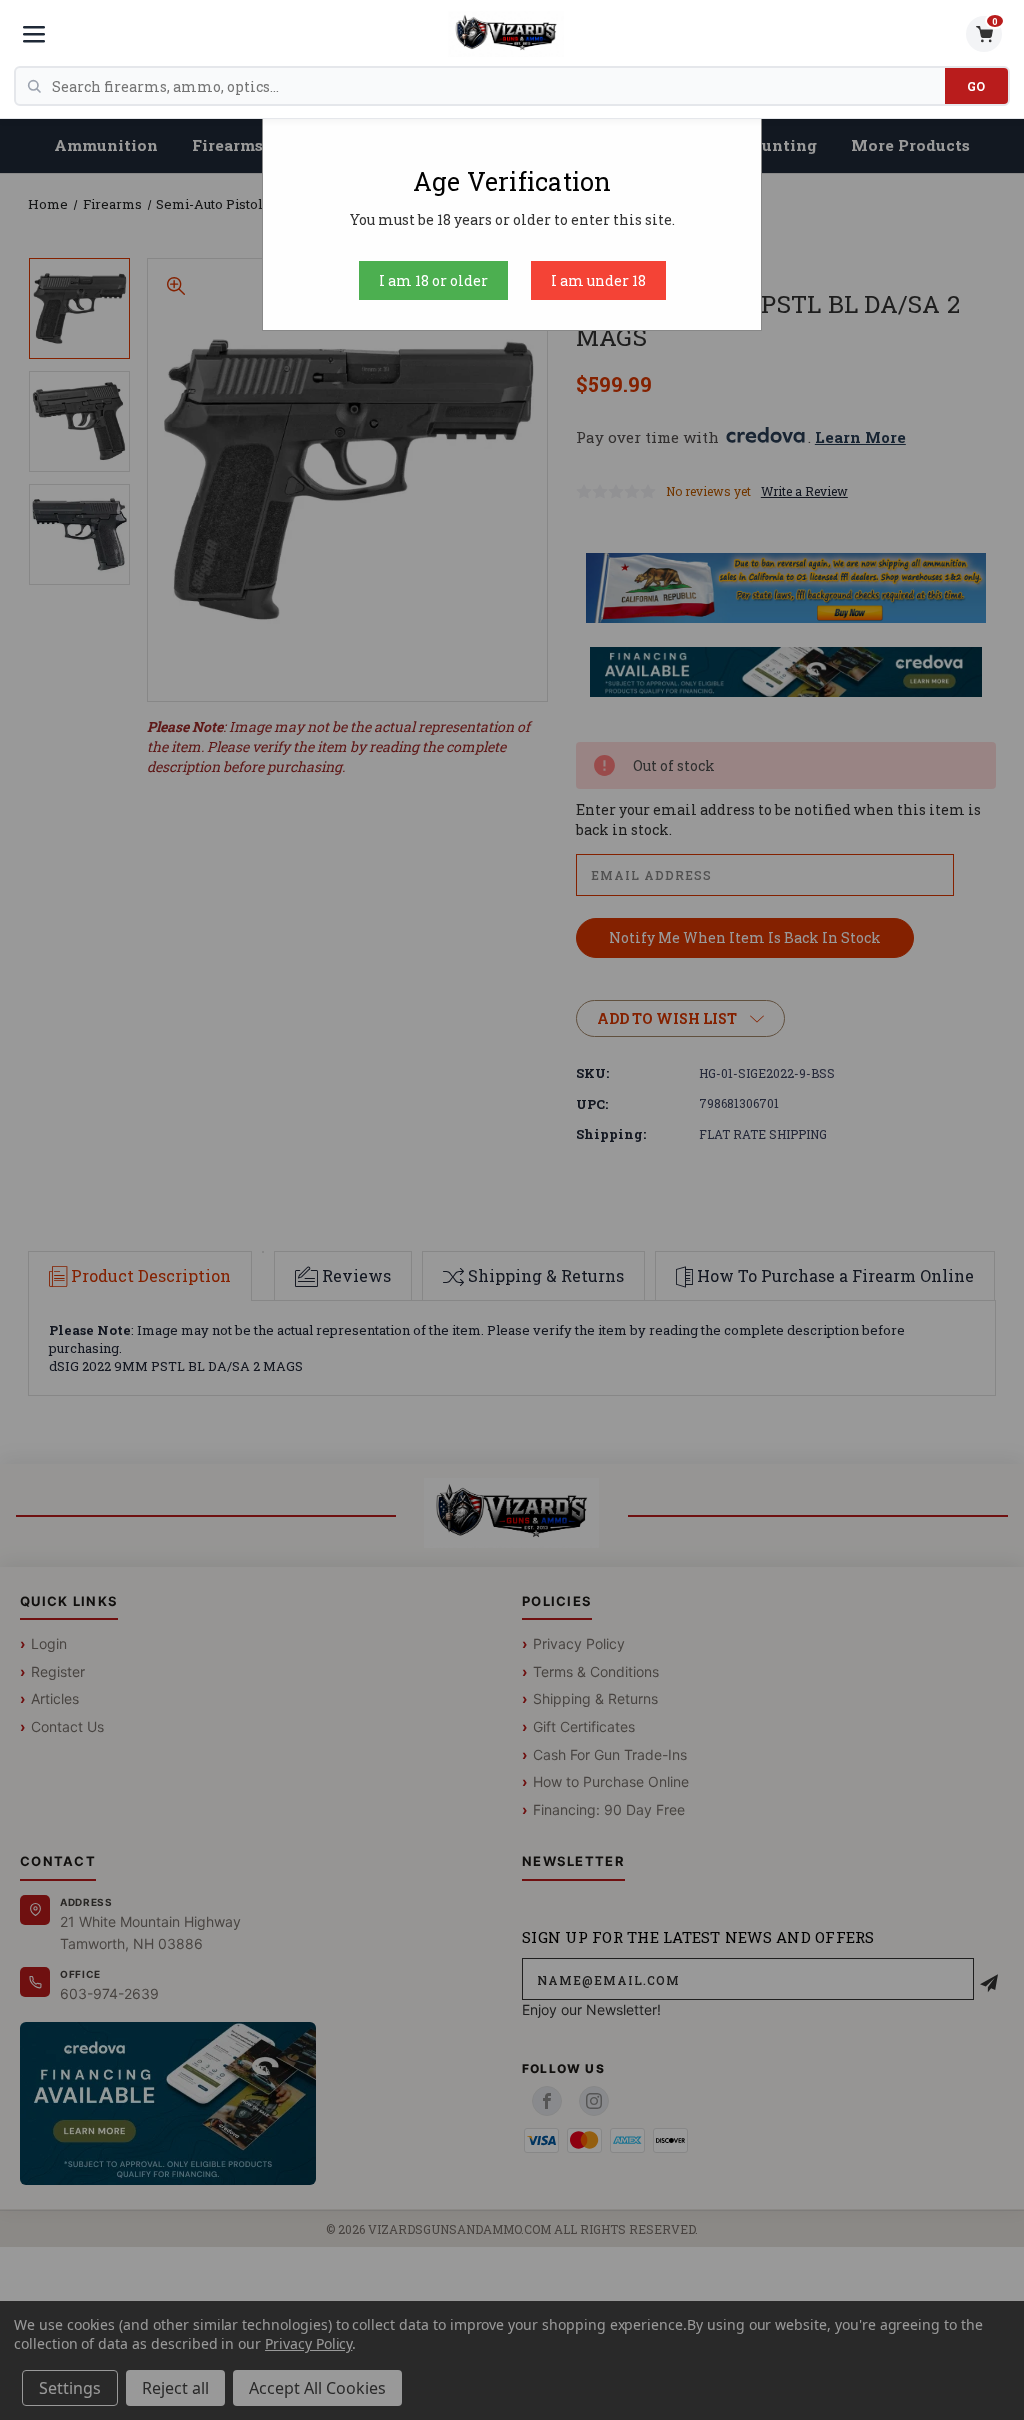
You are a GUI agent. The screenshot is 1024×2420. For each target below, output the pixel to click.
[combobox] (498, 86)
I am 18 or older (433, 280)
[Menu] (34, 34)
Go (976, 86)
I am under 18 (598, 280)
